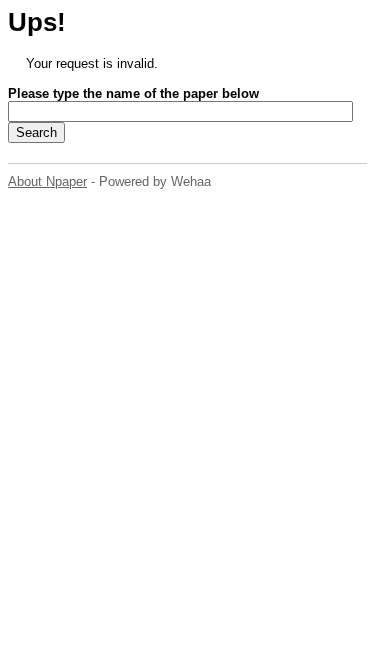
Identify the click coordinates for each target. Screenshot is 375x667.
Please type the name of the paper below (133, 93)
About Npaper (47, 181)
